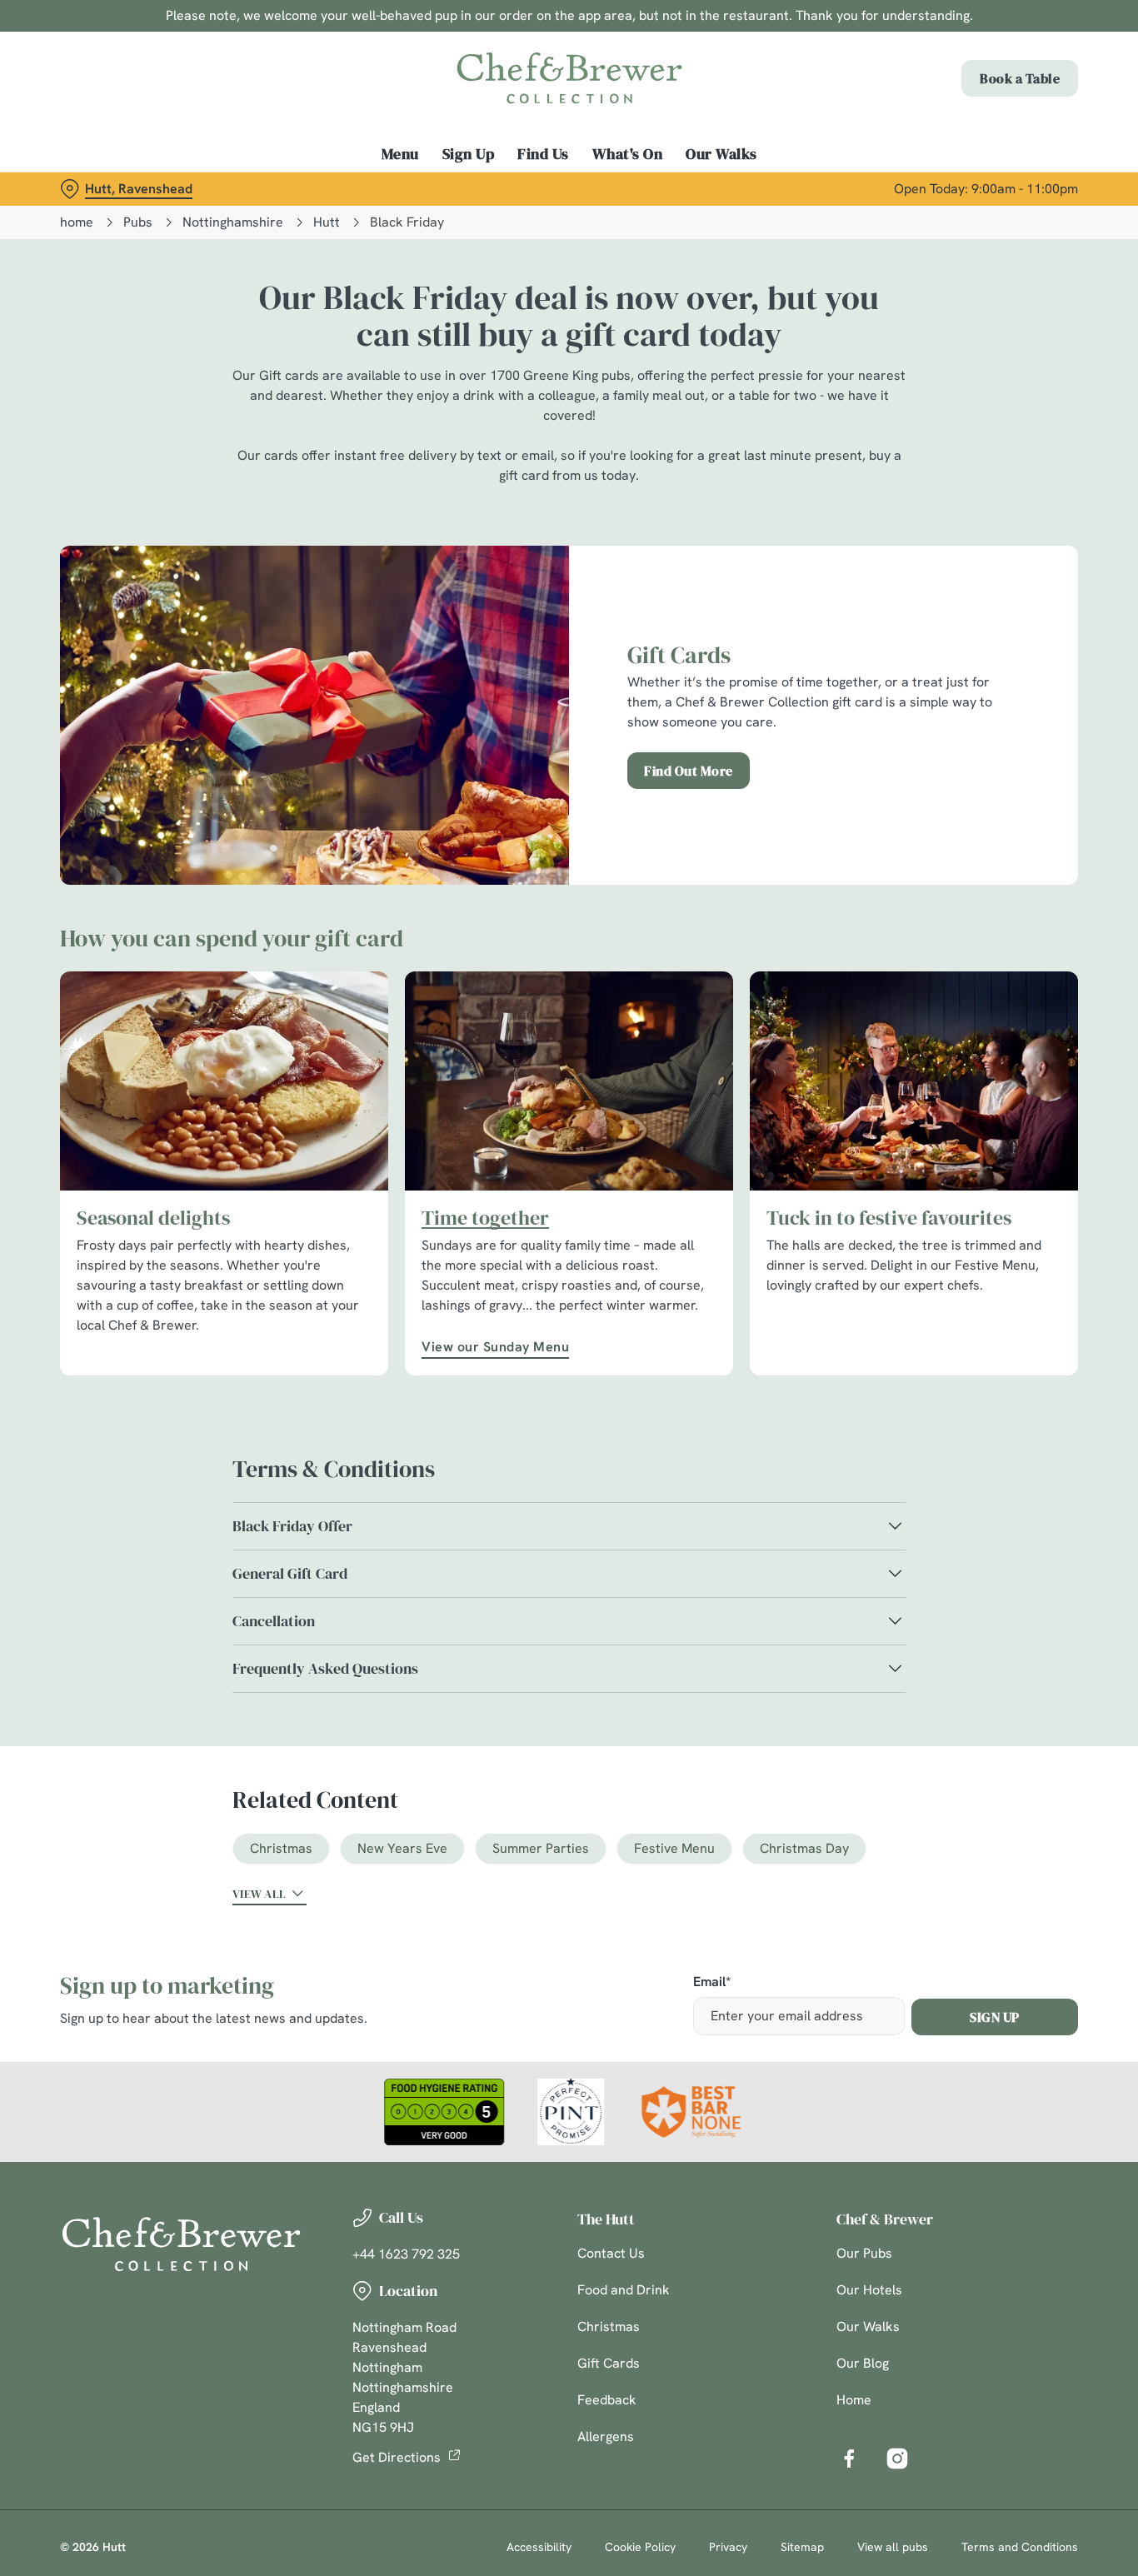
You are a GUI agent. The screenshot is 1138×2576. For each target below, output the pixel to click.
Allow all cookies (999, 44)
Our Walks (868, 2326)
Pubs (138, 222)
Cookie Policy (640, 2547)
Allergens (606, 2436)
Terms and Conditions (1020, 2547)
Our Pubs (864, 2253)
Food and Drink (624, 2290)
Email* (712, 1982)
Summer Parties (541, 1848)
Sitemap (802, 2547)
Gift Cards (609, 2363)
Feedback (607, 2400)
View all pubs (893, 2547)
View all (259, 1894)
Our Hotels (869, 2290)
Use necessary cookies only (999, 99)
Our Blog (863, 2363)
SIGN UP (995, 2017)
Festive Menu (674, 1848)
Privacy (728, 2547)
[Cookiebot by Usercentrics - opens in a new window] (108, 188)
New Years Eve (402, 1848)
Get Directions (397, 2457)
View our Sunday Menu (495, 1347)
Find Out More (689, 771)
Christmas (281, 1848)
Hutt (327, 222)
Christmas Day (804, 1848)
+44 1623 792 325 (406, 2254)
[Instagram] (897, 2459)
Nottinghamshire (233, 222)
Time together (485, 1218)
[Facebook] (849, 2459)
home (77, 222)
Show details (868, 188)
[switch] (479, 187)
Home (854, 2400)
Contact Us (611, 2253)
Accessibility (539, 2547)
